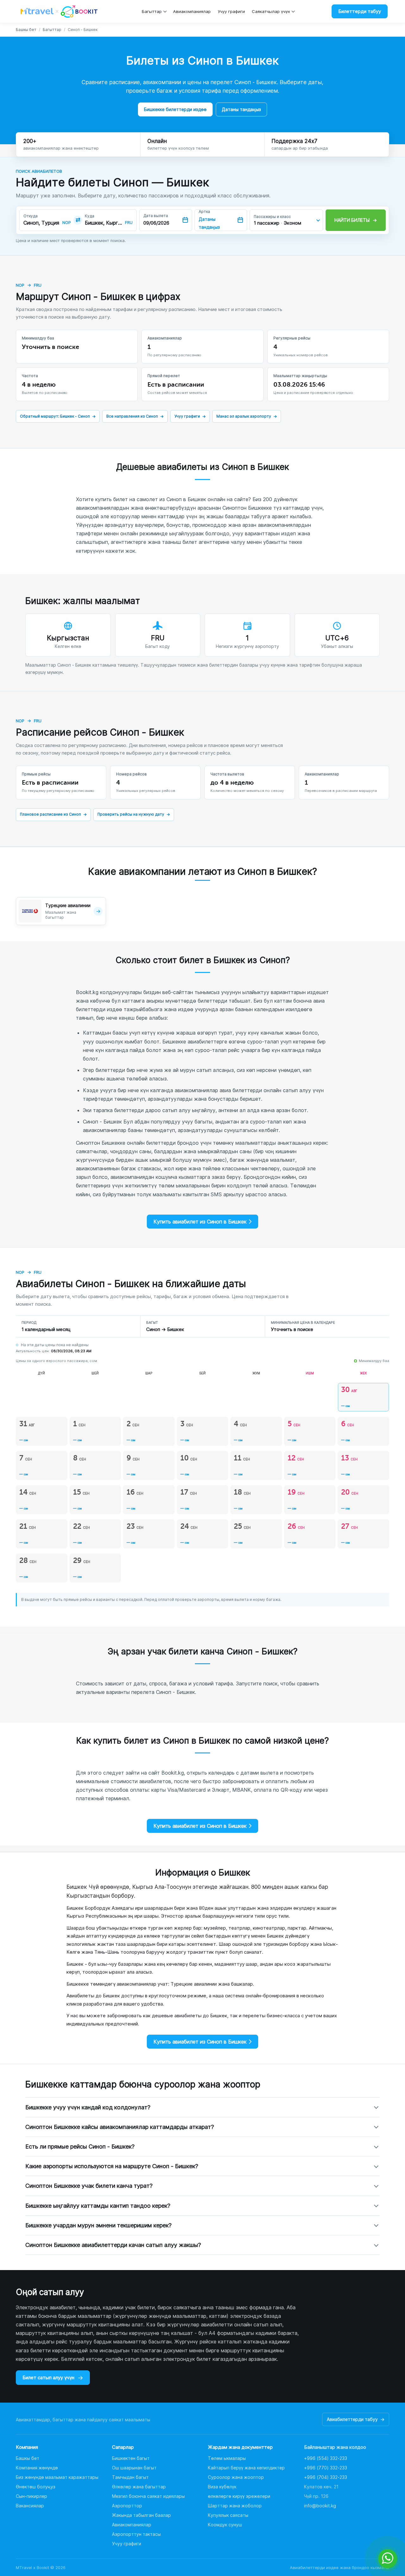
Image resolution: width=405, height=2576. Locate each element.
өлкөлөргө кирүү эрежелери (239, 2496)
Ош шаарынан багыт (134, 2468)
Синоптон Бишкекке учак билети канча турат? (89, 2186)
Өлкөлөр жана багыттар (139, 2487)
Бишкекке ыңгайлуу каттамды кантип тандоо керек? (98, 2206)
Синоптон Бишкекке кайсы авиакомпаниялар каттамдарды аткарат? (120, 2127)
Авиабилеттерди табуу (356, 2419)
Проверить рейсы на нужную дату (134, 814)
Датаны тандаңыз (241, 109)
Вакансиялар (30, 2506)
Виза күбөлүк (222, 2487)
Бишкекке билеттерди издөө (175, 109)
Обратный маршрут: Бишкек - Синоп (58, 416)
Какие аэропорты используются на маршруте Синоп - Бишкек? (112, 2166)
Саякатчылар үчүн (271, 11)
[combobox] (42, 223)
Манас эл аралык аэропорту (247, 416)
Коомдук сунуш (225, 2525)
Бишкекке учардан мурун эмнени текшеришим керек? (98, 2225)
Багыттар (152, 11)
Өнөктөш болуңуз (36, 2487)
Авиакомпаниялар (192, 11)
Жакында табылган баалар (141, 2515)
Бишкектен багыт (131, 2458)
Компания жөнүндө (37, 2468)
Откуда (31, 216)
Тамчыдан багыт (130, 2477)
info (320, 2506)
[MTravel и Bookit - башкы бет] (59, 11)
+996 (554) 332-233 (326, 2458)
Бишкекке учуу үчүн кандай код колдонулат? (88, 2107)
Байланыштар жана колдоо (335, 2447)
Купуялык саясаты (228, 2515)
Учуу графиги (231, 11)
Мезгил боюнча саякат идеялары (148, 2496)
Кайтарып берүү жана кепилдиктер (246, 2468)
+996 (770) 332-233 (326, 2468)
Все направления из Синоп (135, 416)
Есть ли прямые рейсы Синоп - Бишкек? (80, 2147)
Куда (90, 216)
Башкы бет (26, 30)
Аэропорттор (127, 2506)
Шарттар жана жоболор (235, 2506)
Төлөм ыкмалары (227, 2458)
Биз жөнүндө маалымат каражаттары (57, 2477)
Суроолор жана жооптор (236, 2477)
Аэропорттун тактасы (136, 2534)
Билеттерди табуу (360, 11)
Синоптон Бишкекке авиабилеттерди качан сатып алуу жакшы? (113, 2245)
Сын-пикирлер (31, 2496)
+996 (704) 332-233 (326, 2477)
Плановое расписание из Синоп (53, 814)
